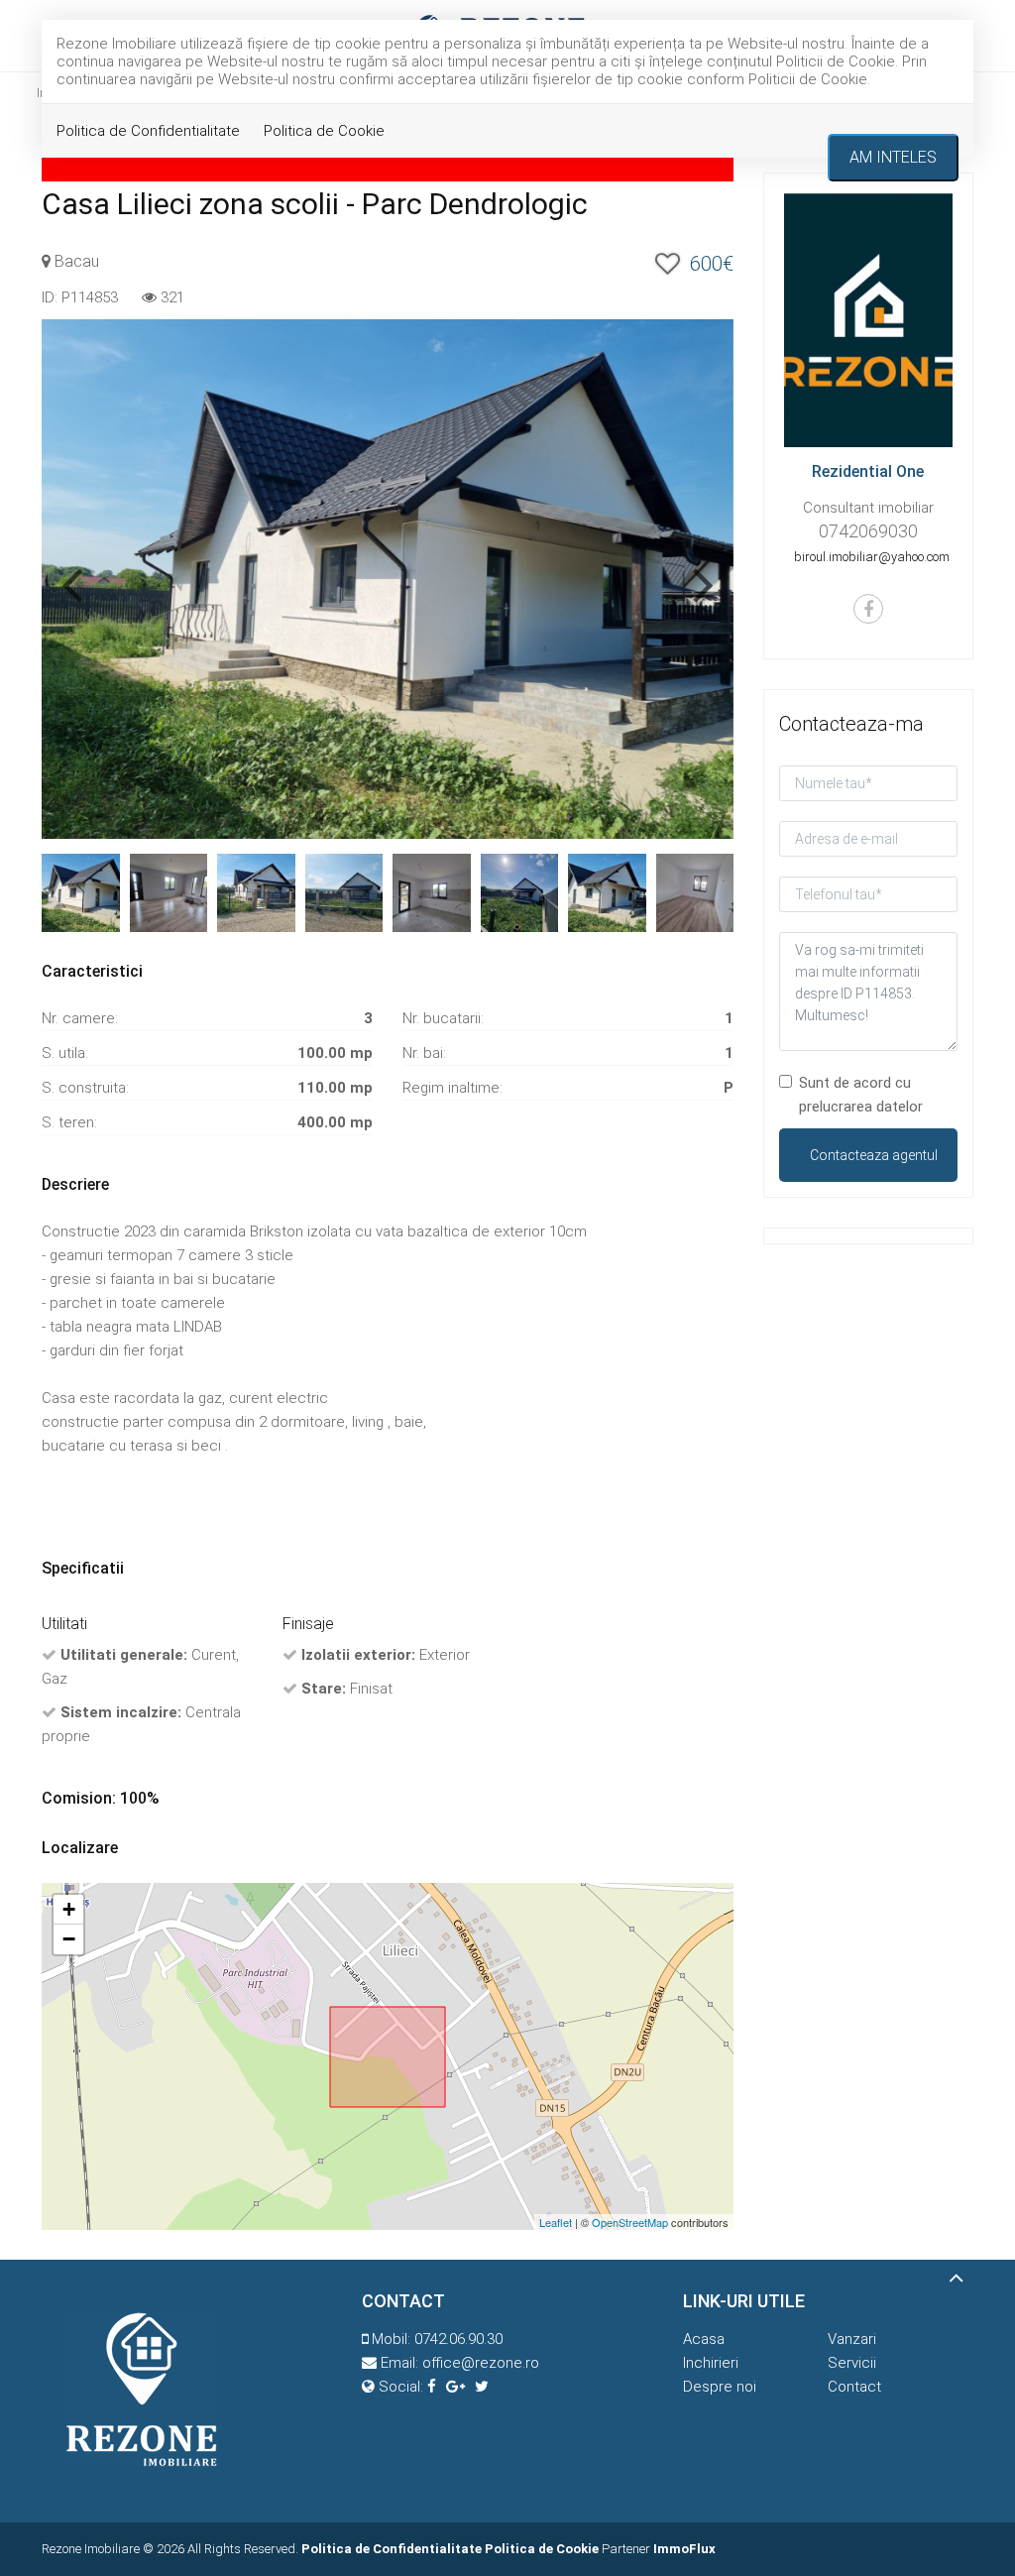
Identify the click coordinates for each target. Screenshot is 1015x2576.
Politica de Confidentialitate (148, 131)
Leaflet (556, 2222)
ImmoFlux (684, 2549)
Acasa (704, 2339)
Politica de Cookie (324, 131)
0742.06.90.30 (458, 2339)
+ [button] (69, 1909)
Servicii (852, 2363)
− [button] (69, 1939)
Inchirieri (711, 2363)
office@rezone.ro (481, 2363)
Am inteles (893, 157)
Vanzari (852, 2339)
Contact (854, 2387)
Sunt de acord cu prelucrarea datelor (861, 1095)
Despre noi (720, 2387)
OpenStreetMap (630, 2222)
